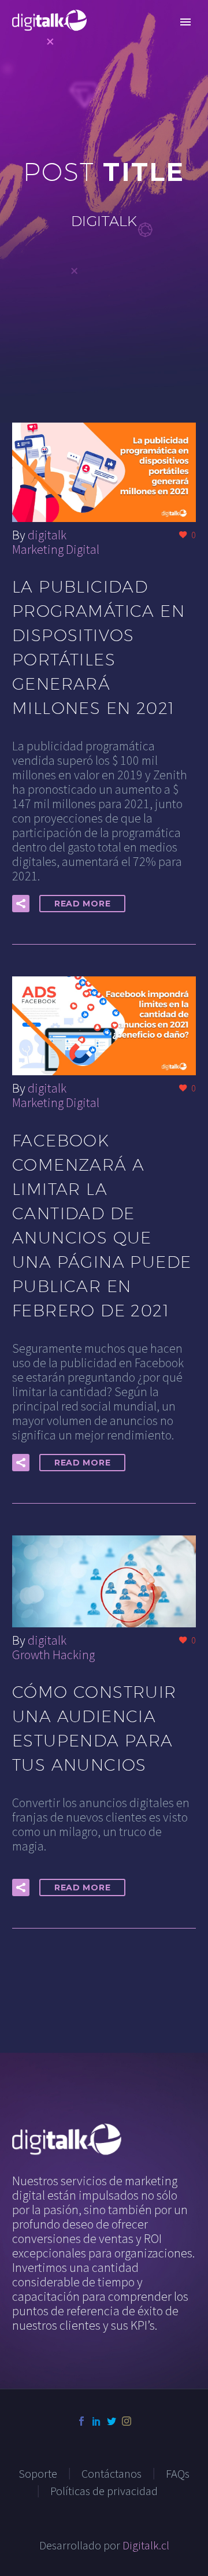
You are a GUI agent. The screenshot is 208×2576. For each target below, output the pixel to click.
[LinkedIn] (96, 2421)
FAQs (178, 2474)
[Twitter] (112, 2421)
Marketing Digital (56, 549)
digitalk (47, 535)
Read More (82, 904)
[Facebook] (81, 2421)
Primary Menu (185, 22)
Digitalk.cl (146, 2545)
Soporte (38, 2474)
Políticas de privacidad (104, 2491)
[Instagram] (127, 2421)
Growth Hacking (53, 1655)
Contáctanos (112, 2474)
